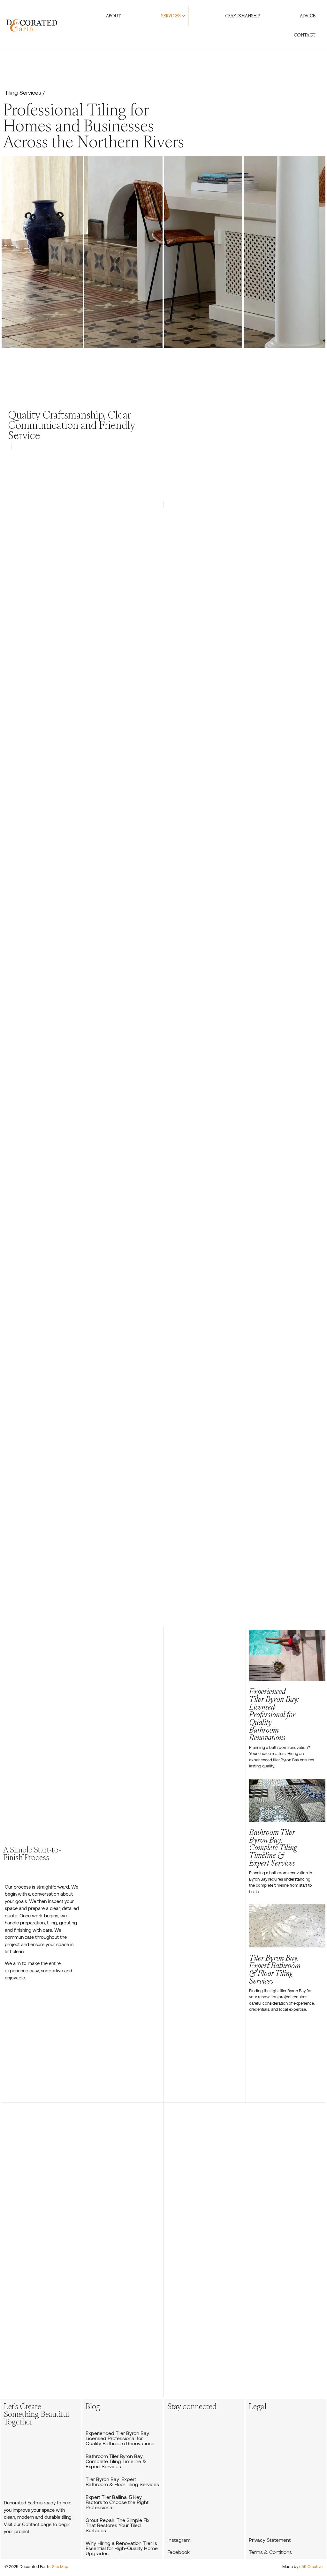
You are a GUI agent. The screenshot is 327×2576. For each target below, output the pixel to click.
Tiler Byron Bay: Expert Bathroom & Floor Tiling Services (122, 2482)
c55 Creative (311, 2566)
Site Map (60, 2566)
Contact (305, 35)
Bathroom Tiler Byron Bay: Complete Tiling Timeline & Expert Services (116, 2461)
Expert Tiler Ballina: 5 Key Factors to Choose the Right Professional (117, 2502)
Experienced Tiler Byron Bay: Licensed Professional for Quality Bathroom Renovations (120, 2438)
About (113, 16)
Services (171, 16)
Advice (308, 16)
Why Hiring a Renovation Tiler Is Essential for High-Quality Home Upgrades (122, 2548)
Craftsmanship (242, 16)
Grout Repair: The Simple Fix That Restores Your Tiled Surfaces (118, 2525)
